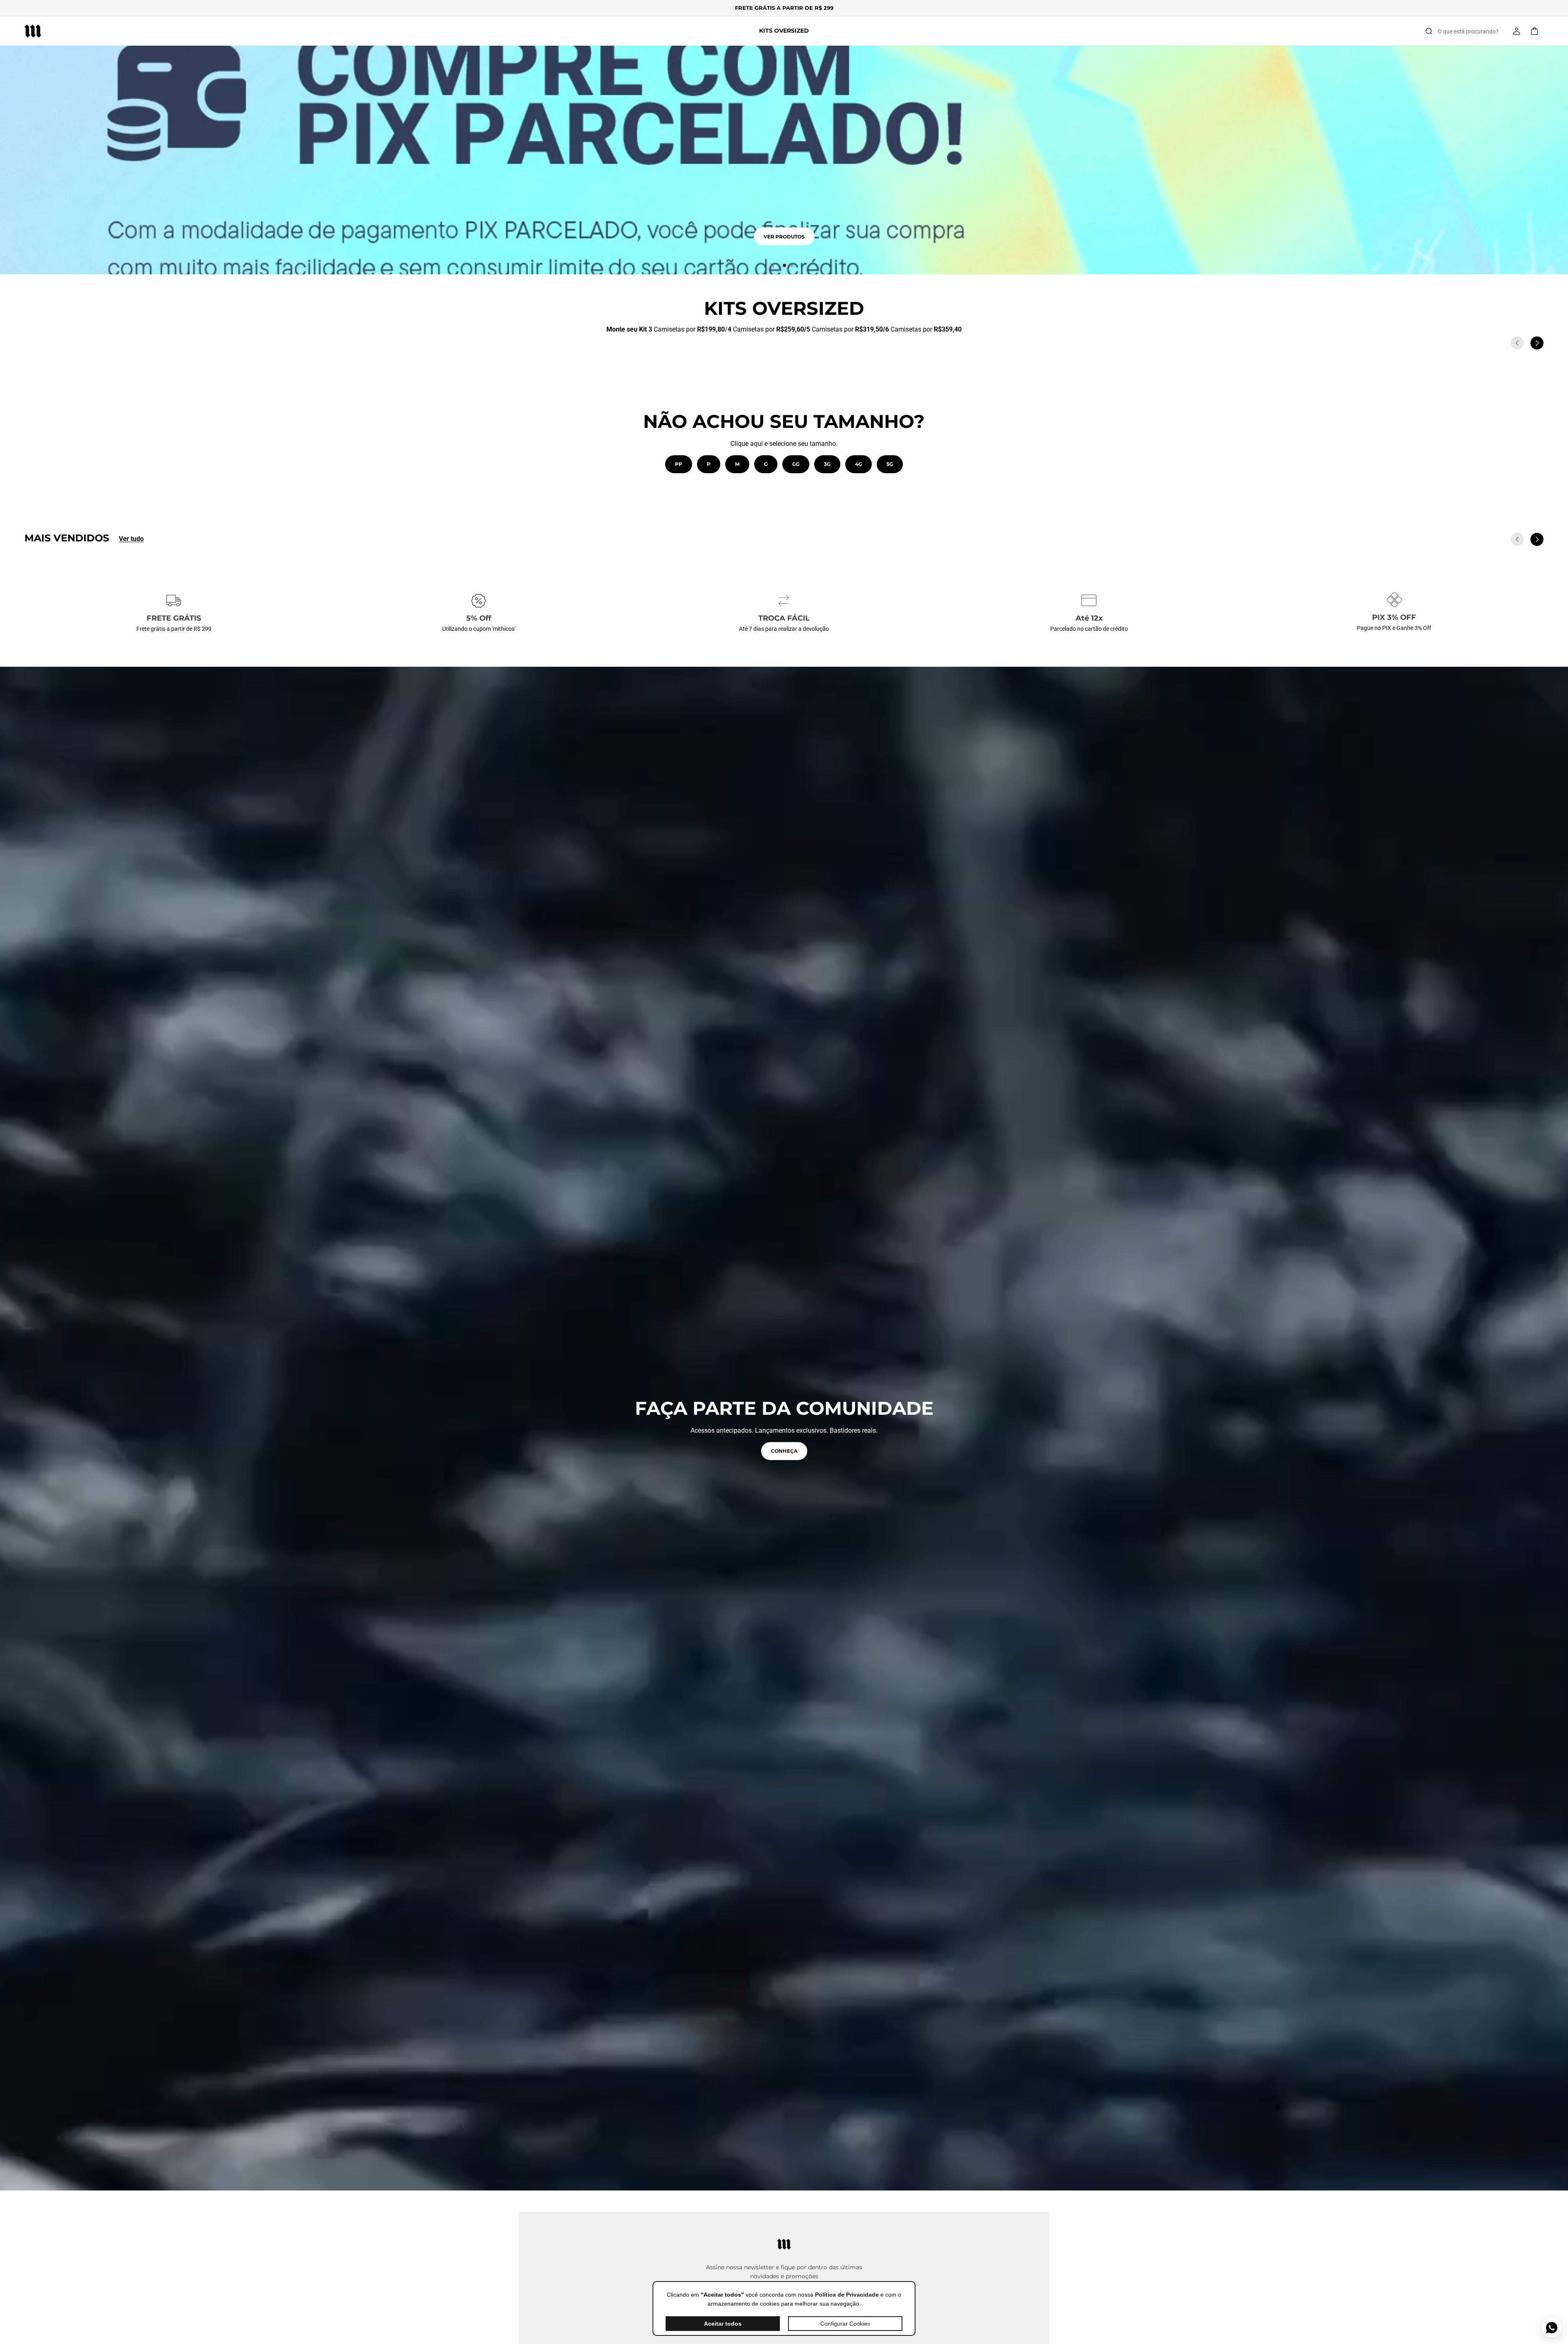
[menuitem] (784, 31)
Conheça (784, 1451)
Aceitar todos (723, 2324)
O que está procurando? (1468, 31)
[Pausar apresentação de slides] (772, 265)
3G (827, 464)
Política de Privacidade (847, 2295)
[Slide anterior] (1517, 343)
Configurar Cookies (845, 2324)
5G (890, 464)
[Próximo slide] (1537, 343)
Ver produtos (784, 237)
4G (859, 464)
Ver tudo (131, 539)
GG (796, 464)
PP (679, 464)
